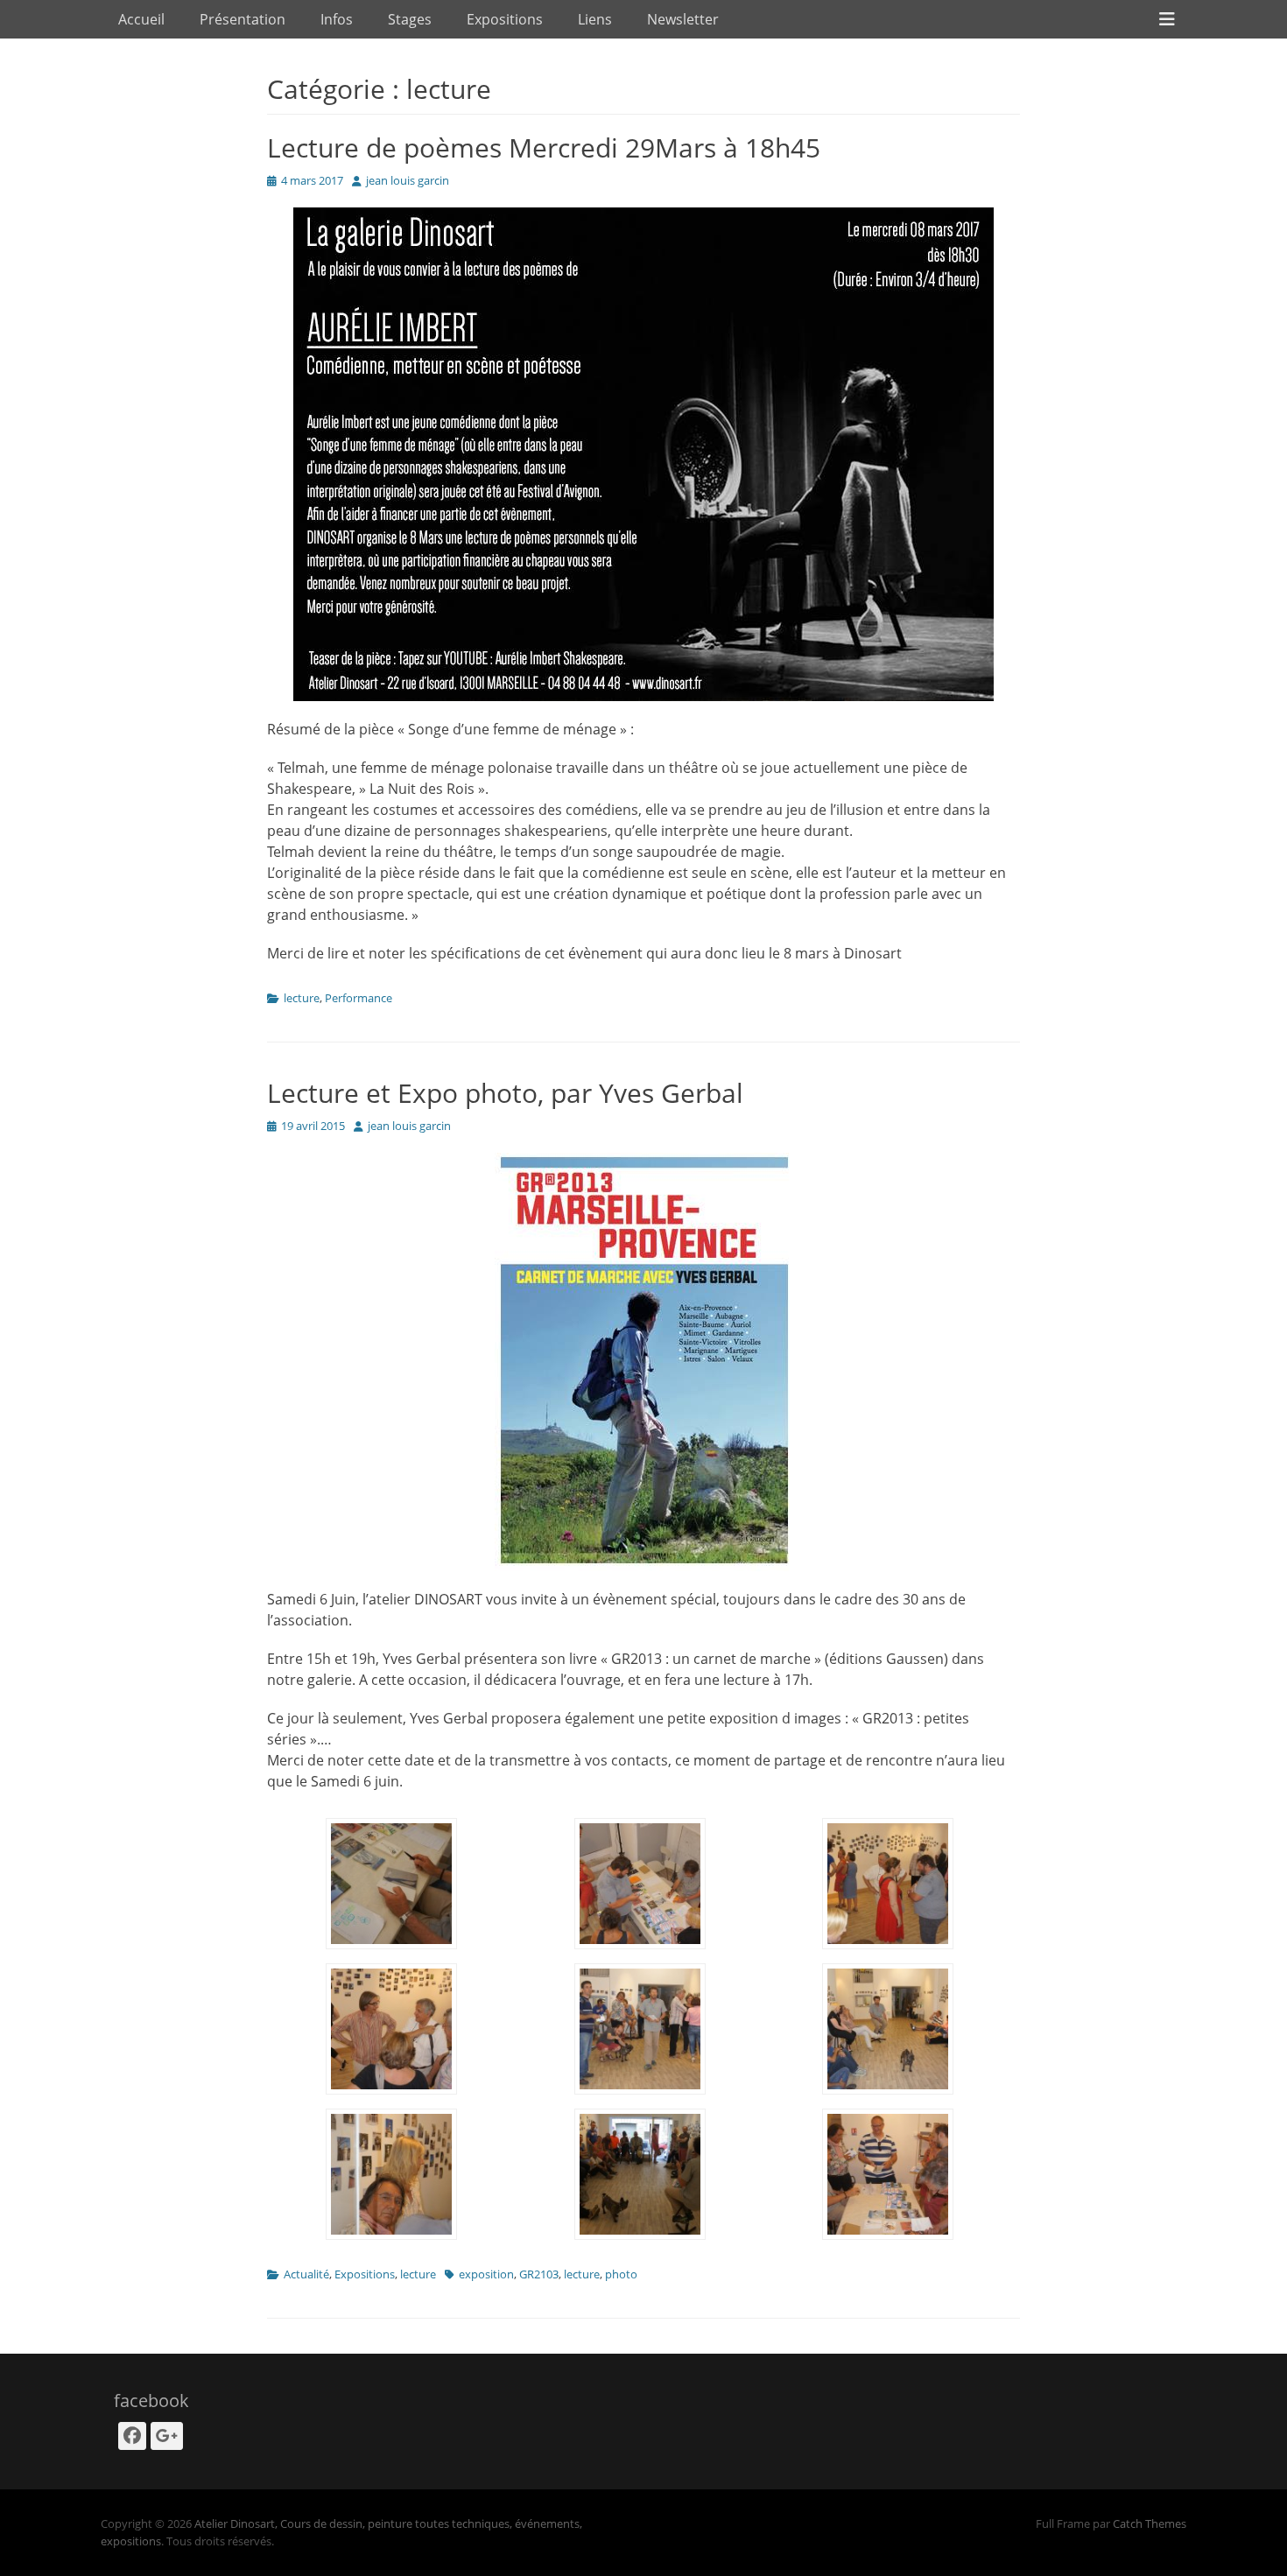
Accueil (141, 19)
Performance (359, 998)
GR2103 (539, 2274)
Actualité (306, 2274)
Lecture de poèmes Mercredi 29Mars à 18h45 (544, 147)
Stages (410, 19)
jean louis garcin (408, 180)
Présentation (243, 19)
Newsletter (683, 19)
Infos (337, 19)
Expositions (505, 19)
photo (621, 2274)
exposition (486, 2274)
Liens (595, 19)
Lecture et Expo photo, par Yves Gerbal (505, 1093)
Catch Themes (1150, 2523)
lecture (302, 998)
